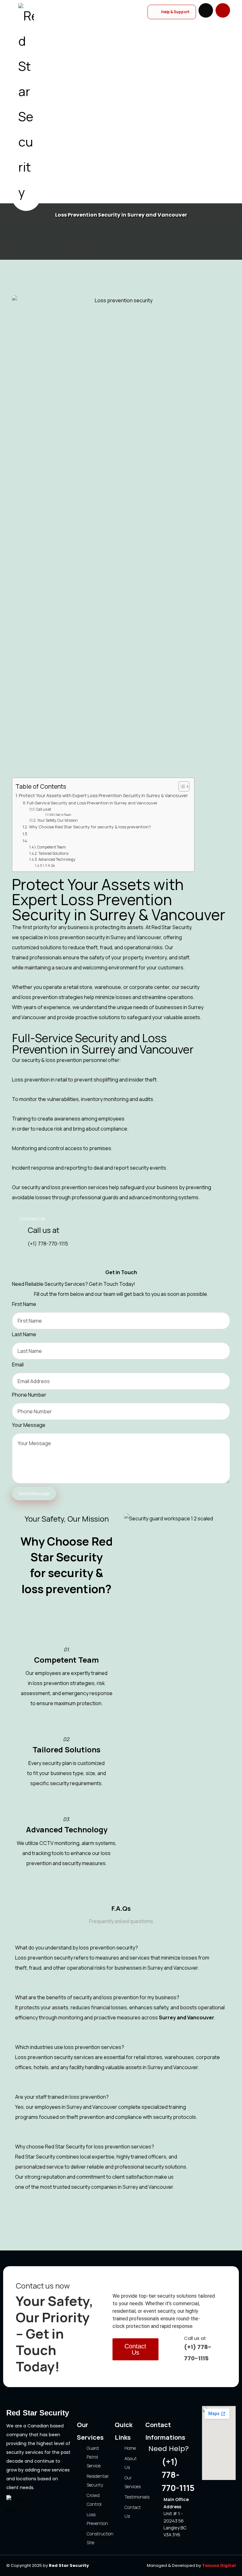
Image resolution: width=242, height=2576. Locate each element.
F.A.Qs (50, 865)
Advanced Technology (57, 860)
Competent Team (52, 847)
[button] (223, 10)
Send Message (34, 1493)
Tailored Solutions (53, 854)
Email (18, 1365)
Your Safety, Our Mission (58, 820)
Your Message (29, 1425)
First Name (24, 1304)
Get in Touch (63, 815)
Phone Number (29, 1395)
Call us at (43, 809)
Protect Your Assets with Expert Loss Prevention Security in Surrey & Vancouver (103, 795)
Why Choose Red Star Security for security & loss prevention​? (90, 827)
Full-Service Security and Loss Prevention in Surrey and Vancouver (92, 803)
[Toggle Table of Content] (181, 786)
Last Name (24, 1334)
